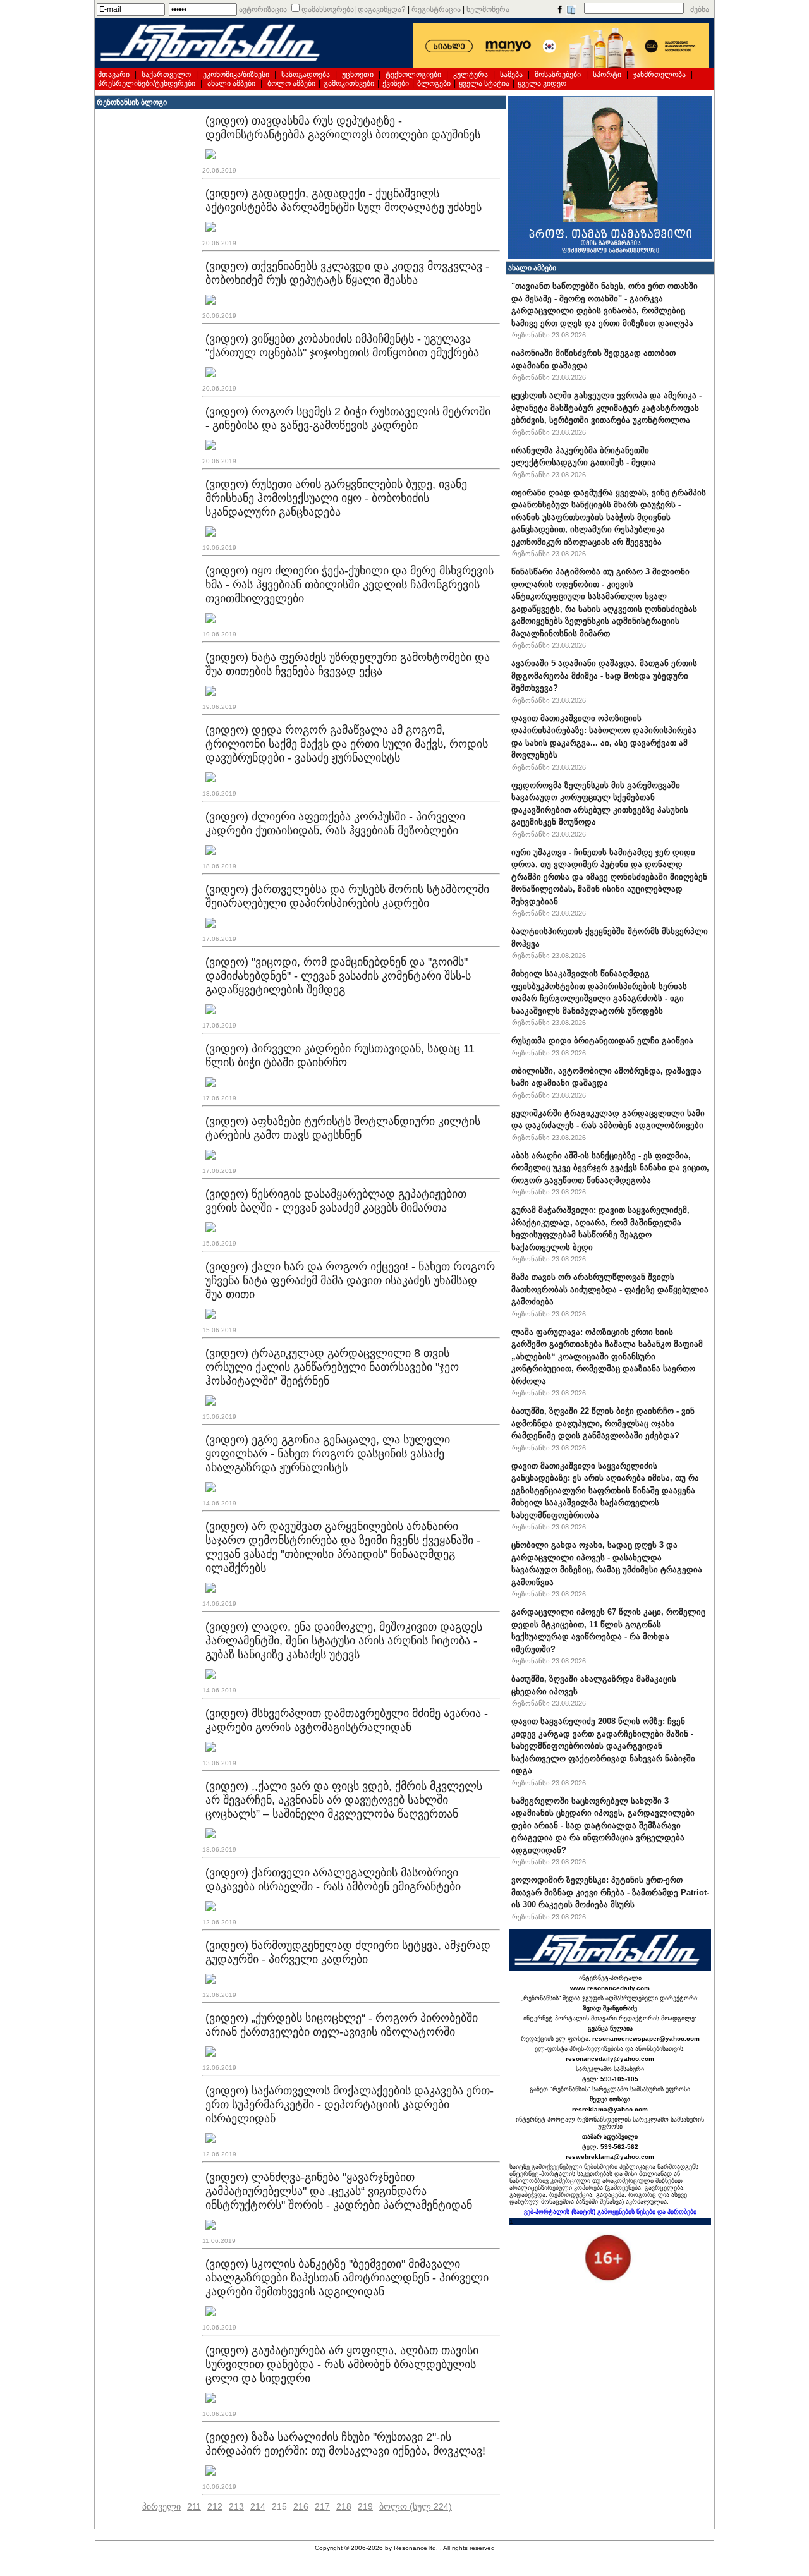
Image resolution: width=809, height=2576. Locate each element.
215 (279, 2506)
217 (322, 2506)
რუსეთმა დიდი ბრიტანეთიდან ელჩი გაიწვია (602, 1041)
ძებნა (700, 9)
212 (215, 2506)
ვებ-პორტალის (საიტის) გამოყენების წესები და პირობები (610, 2212)
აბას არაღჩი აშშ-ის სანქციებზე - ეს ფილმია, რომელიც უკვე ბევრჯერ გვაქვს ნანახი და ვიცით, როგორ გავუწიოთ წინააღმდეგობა (610, 1168)
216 (301, 2506)
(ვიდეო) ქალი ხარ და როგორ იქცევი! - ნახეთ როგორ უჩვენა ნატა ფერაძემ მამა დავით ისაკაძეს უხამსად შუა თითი (350, 1280)
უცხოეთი (358, 75)
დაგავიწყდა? (382, 9)
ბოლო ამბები (291, 83)
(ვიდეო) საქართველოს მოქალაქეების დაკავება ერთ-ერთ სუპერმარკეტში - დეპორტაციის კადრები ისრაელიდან (350, 2105)
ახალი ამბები (231, 83)
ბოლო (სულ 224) (416, 2506)
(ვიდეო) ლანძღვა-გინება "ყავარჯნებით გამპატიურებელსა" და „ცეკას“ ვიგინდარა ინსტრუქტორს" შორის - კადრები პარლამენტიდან (339, 2191)
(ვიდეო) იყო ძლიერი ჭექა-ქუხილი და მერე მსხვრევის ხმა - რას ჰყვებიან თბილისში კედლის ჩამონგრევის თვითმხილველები (350, 585)
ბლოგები (434, 83)
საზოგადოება (306, 75)
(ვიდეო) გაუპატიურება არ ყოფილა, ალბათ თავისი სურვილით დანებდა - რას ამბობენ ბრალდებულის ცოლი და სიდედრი (342, 2364)
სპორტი (607, 75)
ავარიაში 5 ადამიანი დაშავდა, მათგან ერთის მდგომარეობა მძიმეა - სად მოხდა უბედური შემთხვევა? (604, 676)
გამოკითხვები (349, 83)
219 (365, 2506)
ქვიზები (396, 83)
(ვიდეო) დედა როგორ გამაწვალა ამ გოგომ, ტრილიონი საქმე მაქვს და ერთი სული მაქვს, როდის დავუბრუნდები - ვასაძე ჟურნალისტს (347, 744)
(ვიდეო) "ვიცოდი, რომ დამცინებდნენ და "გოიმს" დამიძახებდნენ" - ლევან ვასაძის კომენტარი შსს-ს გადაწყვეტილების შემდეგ (338, 976)
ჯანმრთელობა (660, 75)
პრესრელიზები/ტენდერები (147, 83)
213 (236, 2506)
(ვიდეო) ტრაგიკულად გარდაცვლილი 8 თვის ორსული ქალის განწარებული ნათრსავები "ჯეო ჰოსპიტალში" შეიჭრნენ (332, 1367)
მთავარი (114, 75)
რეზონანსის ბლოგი (132, 102)
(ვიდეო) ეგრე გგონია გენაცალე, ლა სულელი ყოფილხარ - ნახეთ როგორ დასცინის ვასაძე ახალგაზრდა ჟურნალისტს (328, 1454)
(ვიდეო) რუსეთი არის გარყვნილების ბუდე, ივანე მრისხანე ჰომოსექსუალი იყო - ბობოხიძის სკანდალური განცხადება (336, 498)
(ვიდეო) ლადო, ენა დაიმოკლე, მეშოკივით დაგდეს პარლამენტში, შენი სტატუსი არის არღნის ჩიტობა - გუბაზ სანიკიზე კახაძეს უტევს (344, 1641)
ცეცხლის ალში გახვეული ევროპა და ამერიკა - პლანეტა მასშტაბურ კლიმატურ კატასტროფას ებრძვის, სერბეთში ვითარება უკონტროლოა (606, 408)
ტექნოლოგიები (413, 75)
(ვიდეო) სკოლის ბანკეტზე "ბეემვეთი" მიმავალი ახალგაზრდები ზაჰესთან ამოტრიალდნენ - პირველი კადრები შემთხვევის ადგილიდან (347, 2278)
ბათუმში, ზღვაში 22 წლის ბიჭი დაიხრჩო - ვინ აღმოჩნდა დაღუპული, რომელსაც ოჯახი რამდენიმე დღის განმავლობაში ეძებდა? (603, 1423)
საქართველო (166, 75)
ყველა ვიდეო (542, 83)
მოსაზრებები (558, 75)
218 (344, 2506)
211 (194, 2506)
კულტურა (471, 75)
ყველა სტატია (484, 83)
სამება (511, 75)
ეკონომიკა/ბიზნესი (236, 75)
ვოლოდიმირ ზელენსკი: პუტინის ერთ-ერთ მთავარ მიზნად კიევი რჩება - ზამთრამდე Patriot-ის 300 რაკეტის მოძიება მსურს (610, 1892)
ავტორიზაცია (263, 9)
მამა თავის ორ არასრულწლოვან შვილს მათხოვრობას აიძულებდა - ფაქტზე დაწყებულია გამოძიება (610, 1289)
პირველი (161, 2506)
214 (258, 2506)
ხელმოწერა (488, 9)
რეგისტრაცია (436, 9)
